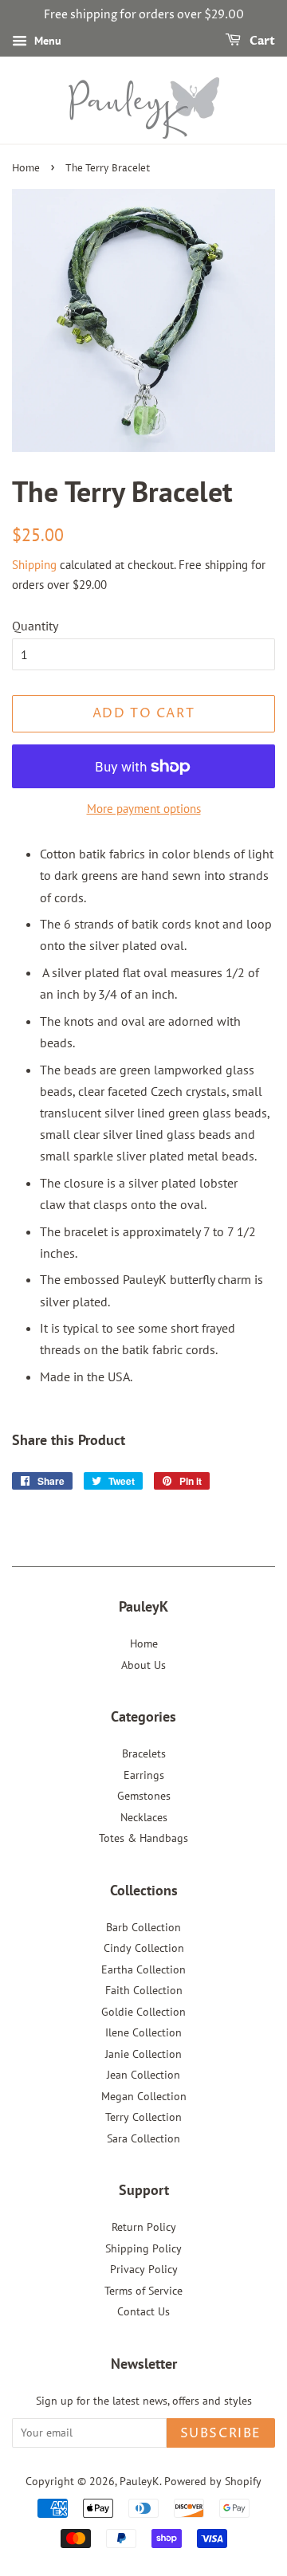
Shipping (34, 565)
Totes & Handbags (143, 1838)
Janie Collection (143, 2054)
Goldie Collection (143, 2012)
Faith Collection (144, 1990)
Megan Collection (144, 2096)
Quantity (35, 626)
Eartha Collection (143, 1969)
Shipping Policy (143, 2248)
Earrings (144, 1775)
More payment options (144, 809)
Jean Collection (143, 2075)
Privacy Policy (144, 2269)
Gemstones (144, 1796)
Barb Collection (143, 1927)
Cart (261, 41)
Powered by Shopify (213, 2481)
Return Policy (144, 2227)
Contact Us (143, 2311)
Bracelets (144, 1753)
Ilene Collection (143, 2032)
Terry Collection (143, 2117)
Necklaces (144, 1817)
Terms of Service (143, 2291)
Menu (46, 41)
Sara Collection (143, 2138)
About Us (143, 1665)
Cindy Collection (144, 1948)
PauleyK (140, 2481)
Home (26, 169)
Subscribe (221, 2433)
